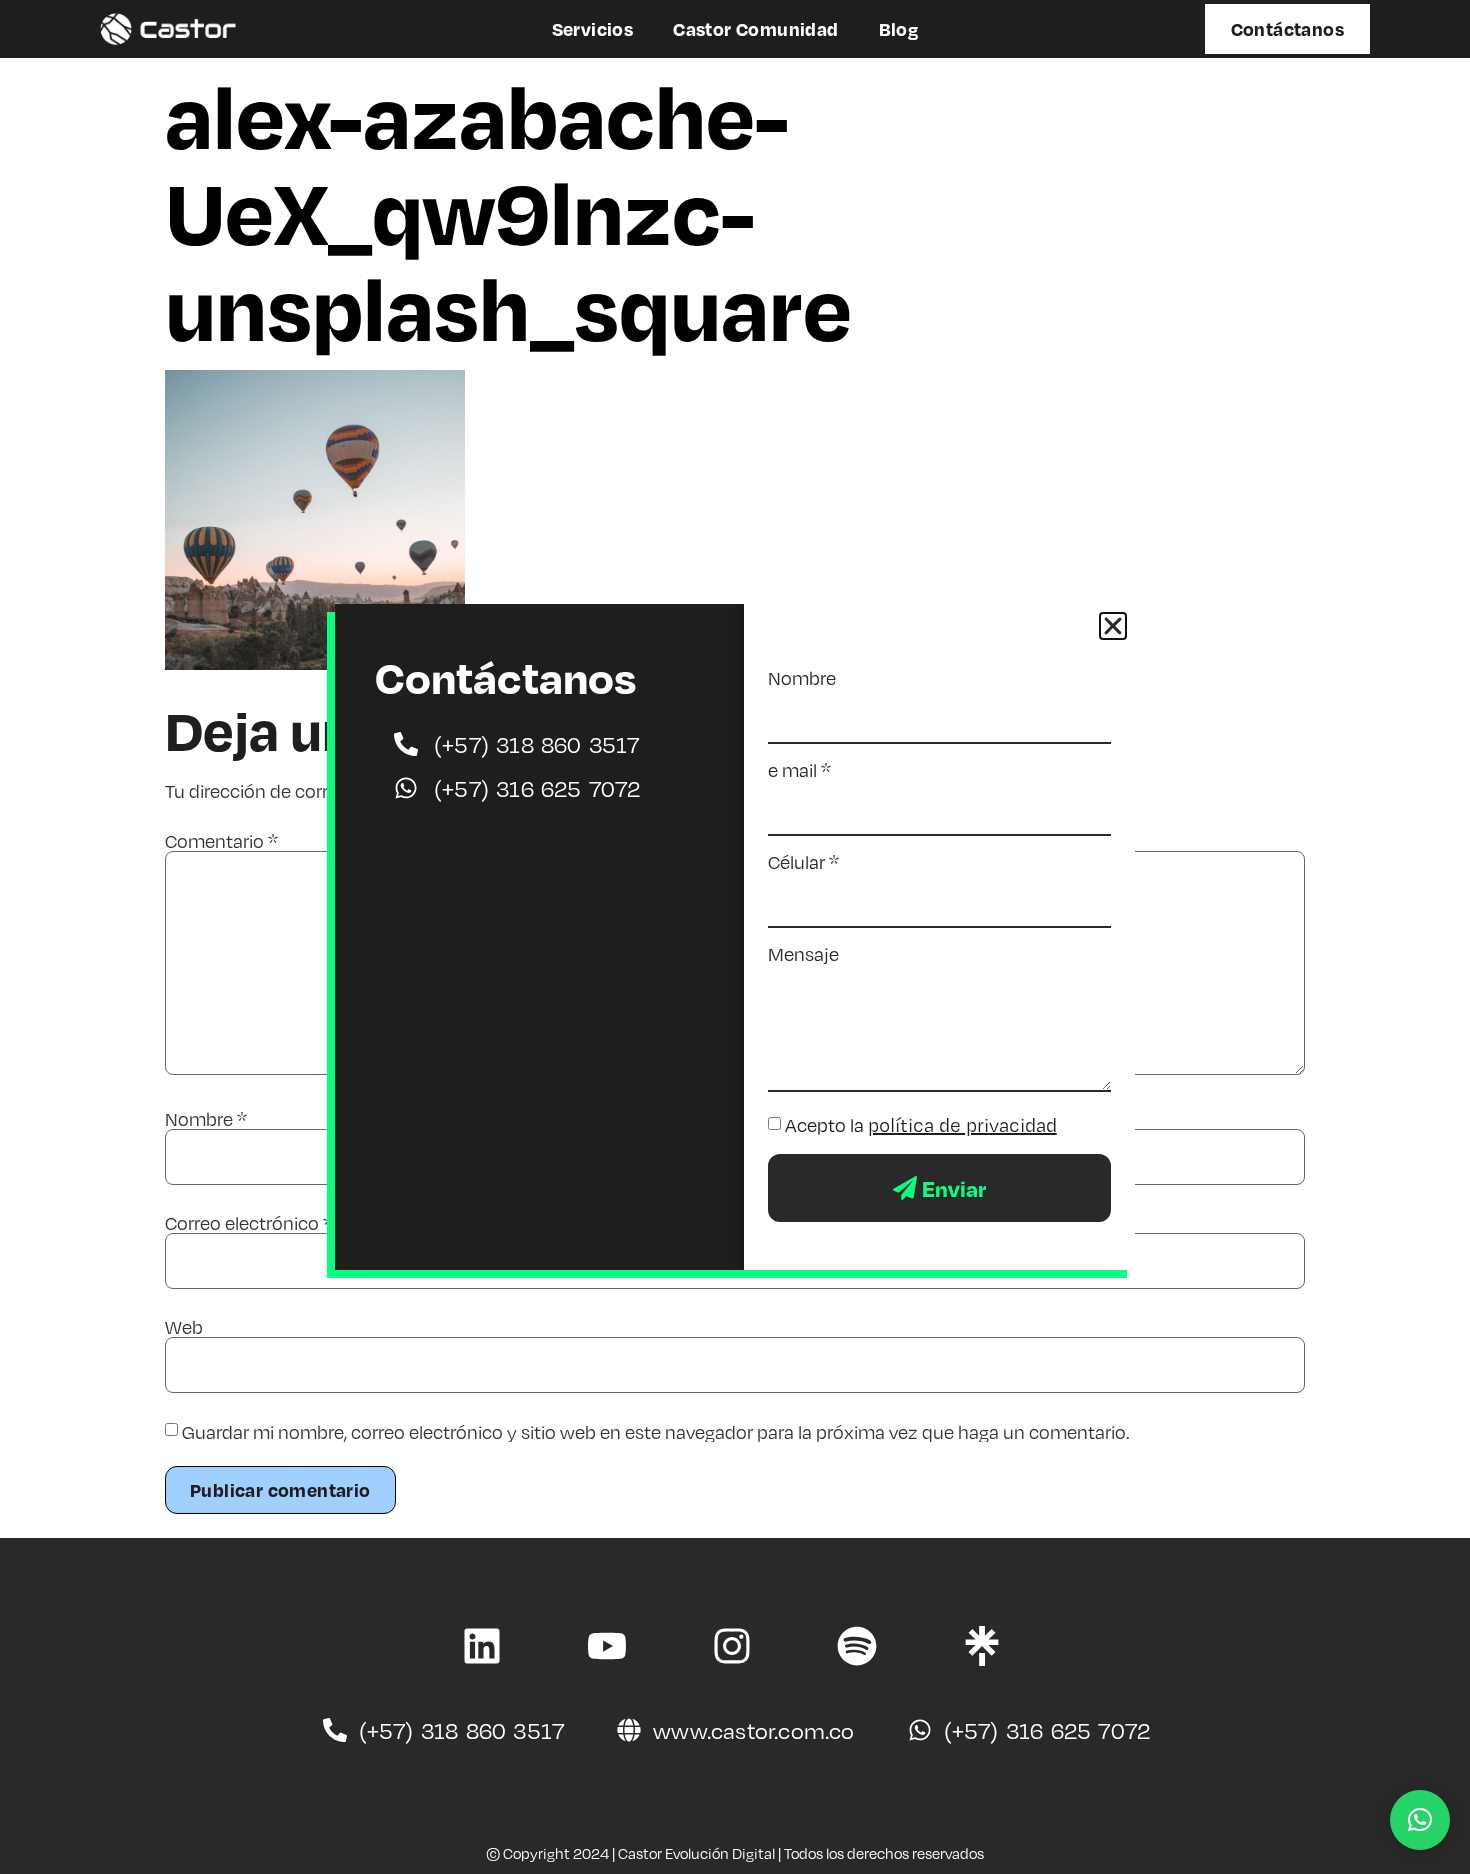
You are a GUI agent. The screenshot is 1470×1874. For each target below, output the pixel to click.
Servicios (593, 28)
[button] (1420, 1820)
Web (184, 1327)
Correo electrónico (249, 1223)
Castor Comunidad (755, 28)
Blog (899, 28)
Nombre (206, 1119)
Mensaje (803, 954)
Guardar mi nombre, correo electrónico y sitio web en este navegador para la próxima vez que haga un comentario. (656, 1432)
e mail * (799, 770)
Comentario (221, 841)
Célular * (803, 862)
